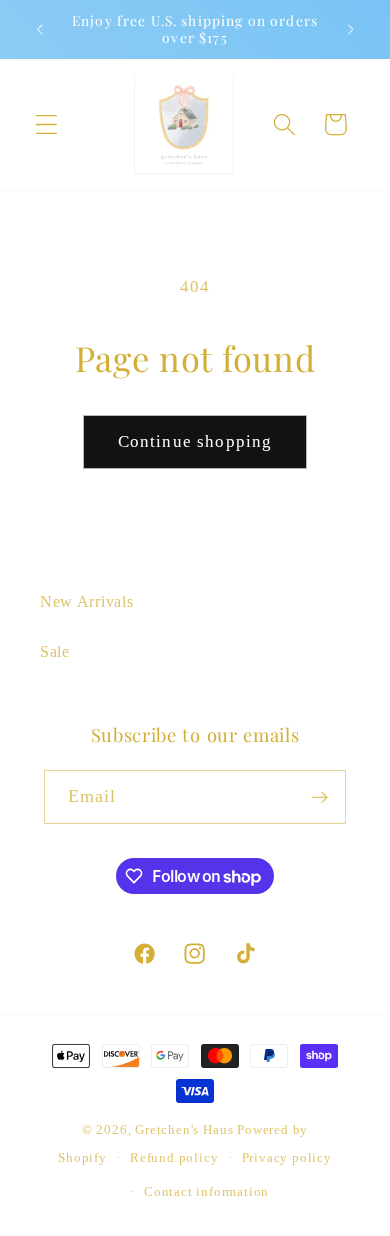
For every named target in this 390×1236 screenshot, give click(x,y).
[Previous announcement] (39, 29)
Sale (55, 651)
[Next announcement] (351, 29)
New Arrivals (86, 601)
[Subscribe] (320, 797)
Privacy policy (287, 1158)
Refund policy (174, 1158)
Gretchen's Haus (186, 1130)
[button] (46, 124)
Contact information (206, 1192)
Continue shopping (195, 441)
